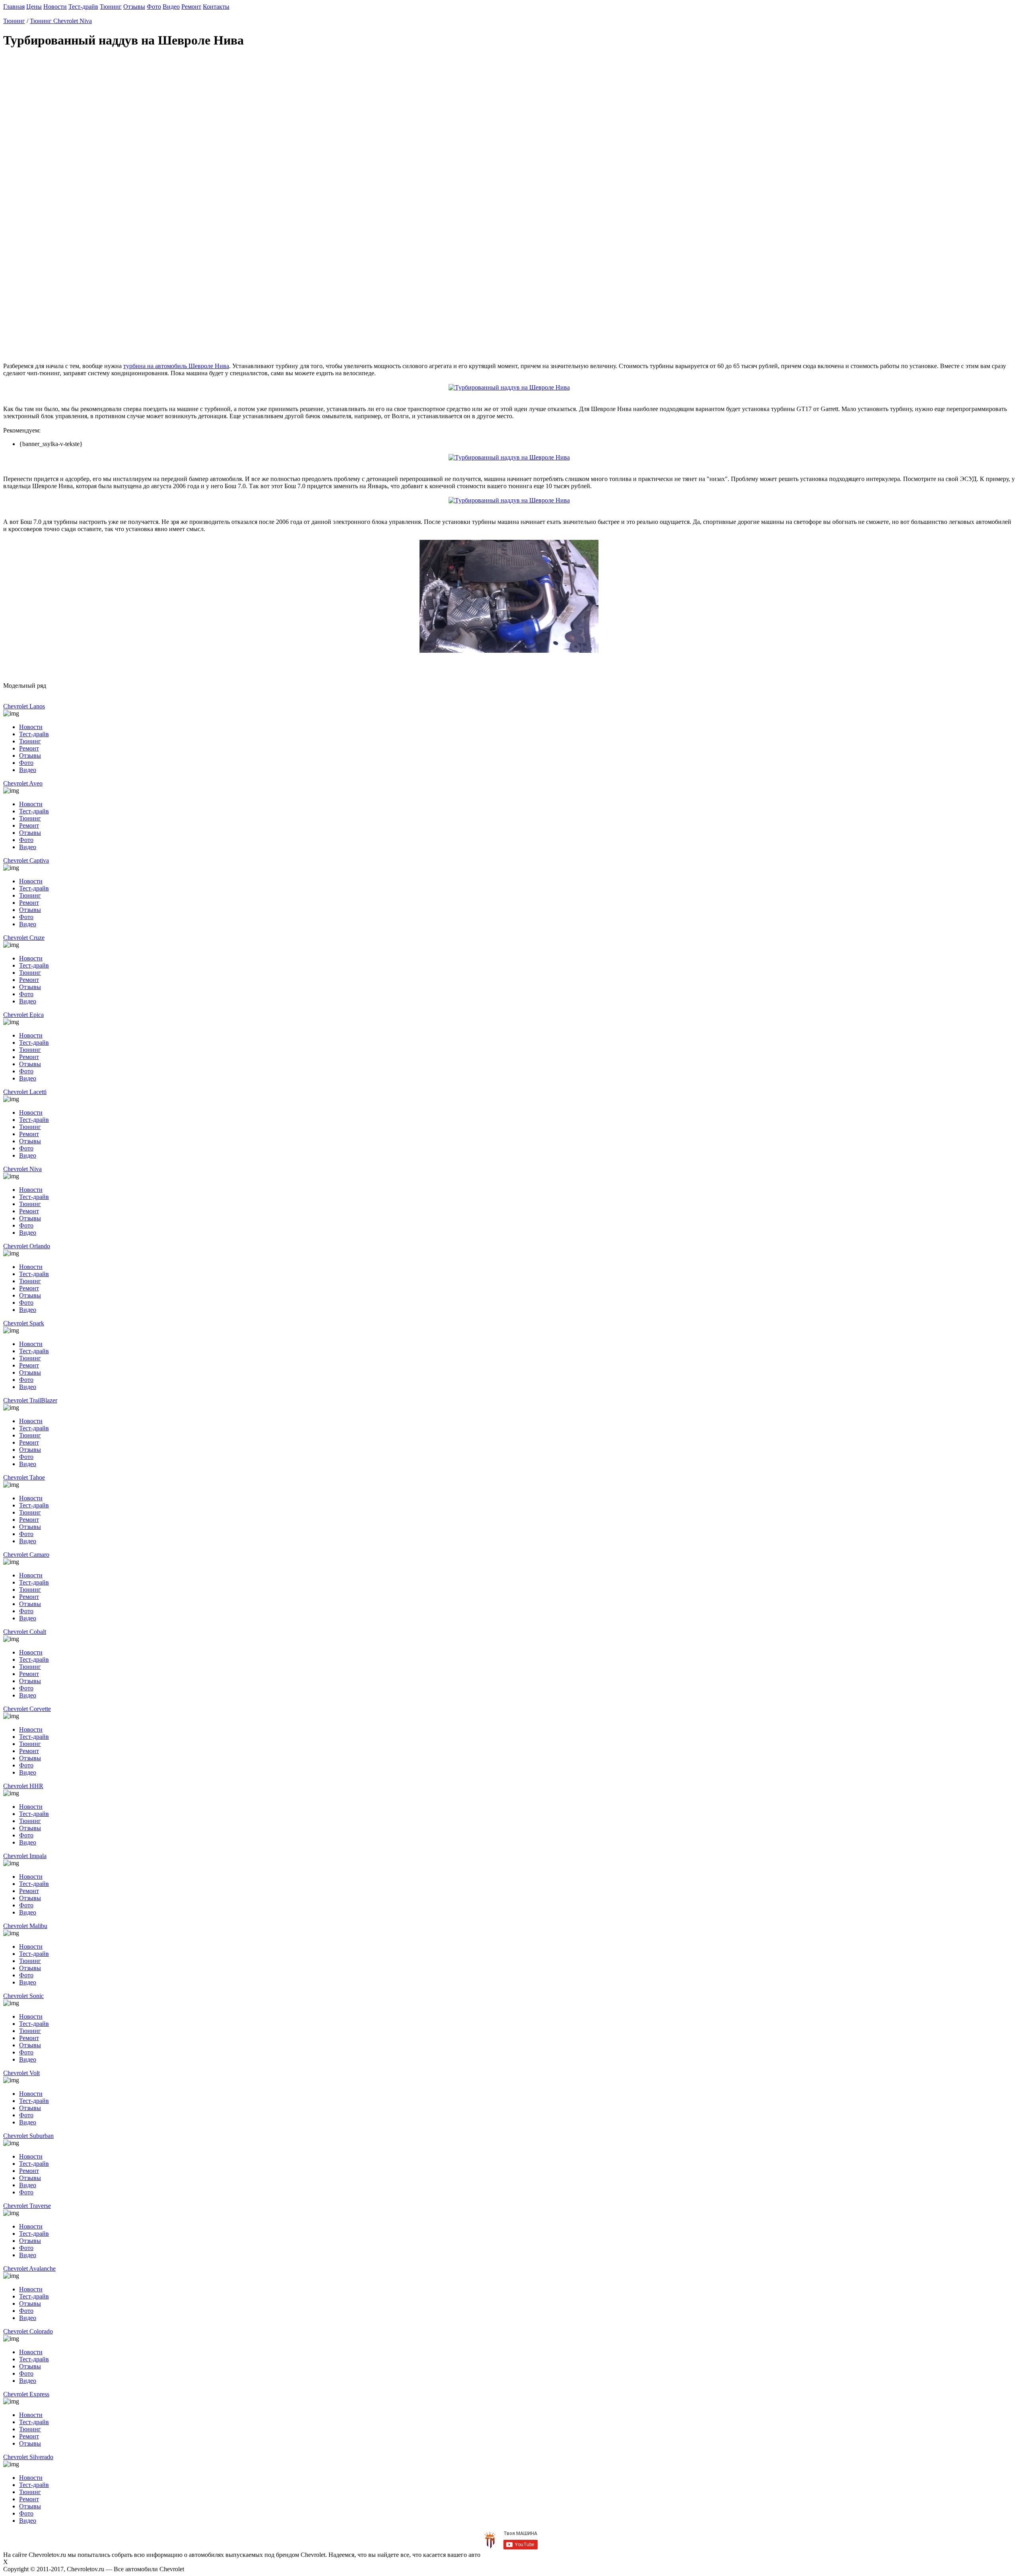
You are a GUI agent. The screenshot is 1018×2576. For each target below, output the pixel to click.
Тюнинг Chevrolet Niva (61, 21)
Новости (55, 7)
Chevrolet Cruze (24, 938)
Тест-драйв (83, 7)
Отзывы (134, 7)
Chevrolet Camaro (26, 1555)
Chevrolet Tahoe (24, 1477)
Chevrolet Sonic (23, 1996)
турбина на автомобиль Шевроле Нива (176, 366)
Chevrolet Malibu (25, 1926)
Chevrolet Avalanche (29, 2269)
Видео (171, 7)
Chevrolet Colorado (28, 2331)
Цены (34, 7)
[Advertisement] (242, 207)
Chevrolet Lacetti (25, 1092)
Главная (14, 7)
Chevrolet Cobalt (25, 1632)
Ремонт (191, 7)
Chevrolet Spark (24, 1323)
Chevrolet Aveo (23, 783)
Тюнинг (111, 7)
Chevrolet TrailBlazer (30, 1400)
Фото (154, 7)
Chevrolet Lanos (24, 706)
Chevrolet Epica (23, 1015)
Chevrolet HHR (23, 1786)
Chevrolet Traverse (27, 2206)
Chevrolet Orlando (27, 1246)
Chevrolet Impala (25, 1856)
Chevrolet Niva (22, 1169)
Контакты (216, 7)
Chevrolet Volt (21, 2073)
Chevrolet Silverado (28, 2457)
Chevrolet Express (26, 2394)
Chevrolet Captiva (26, 860)
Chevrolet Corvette (27, 1709)
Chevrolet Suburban (28, 2136)
